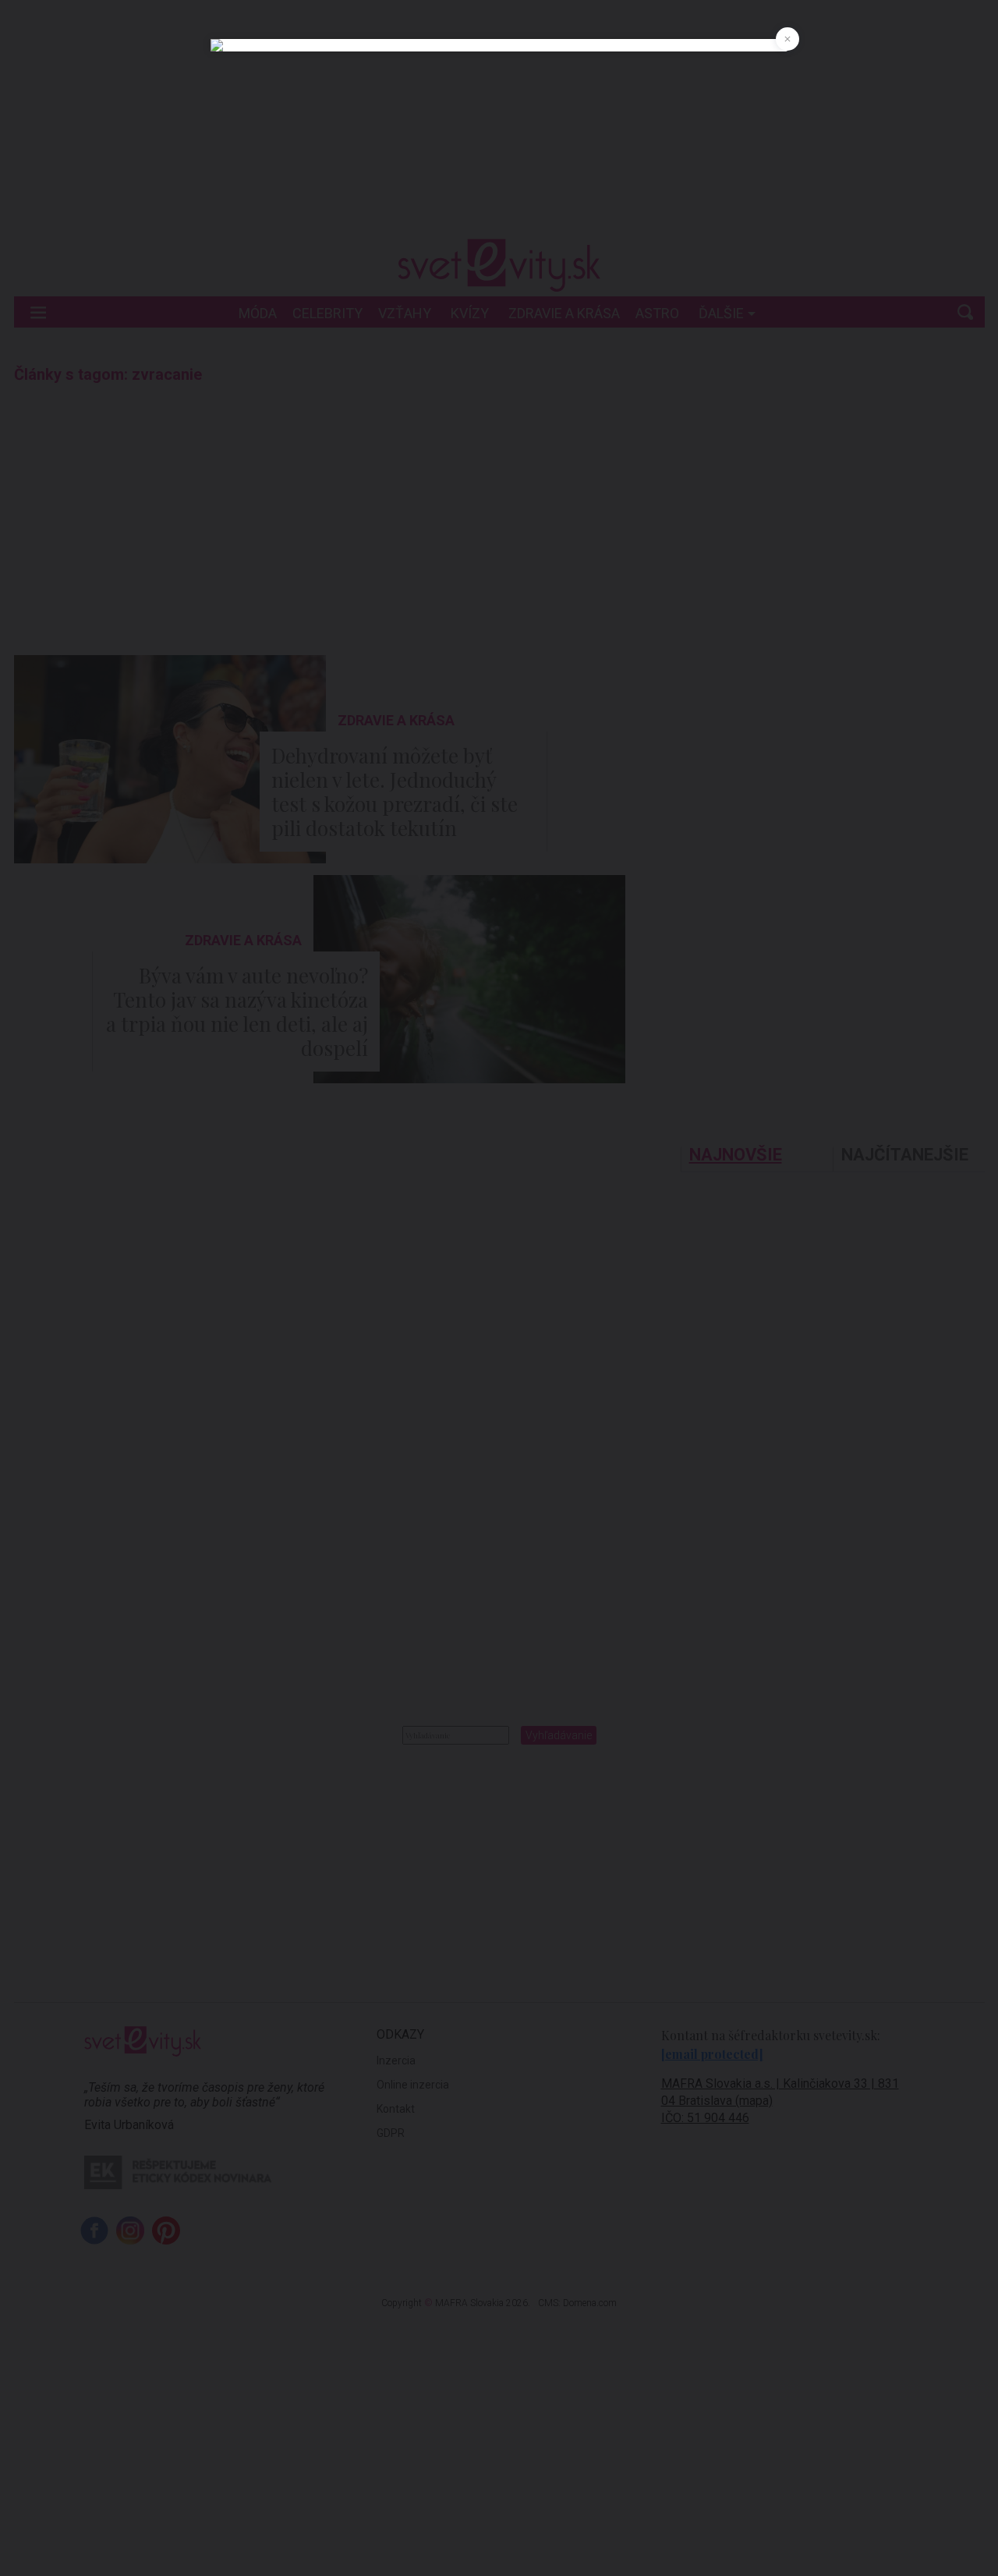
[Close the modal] (787, 39)
